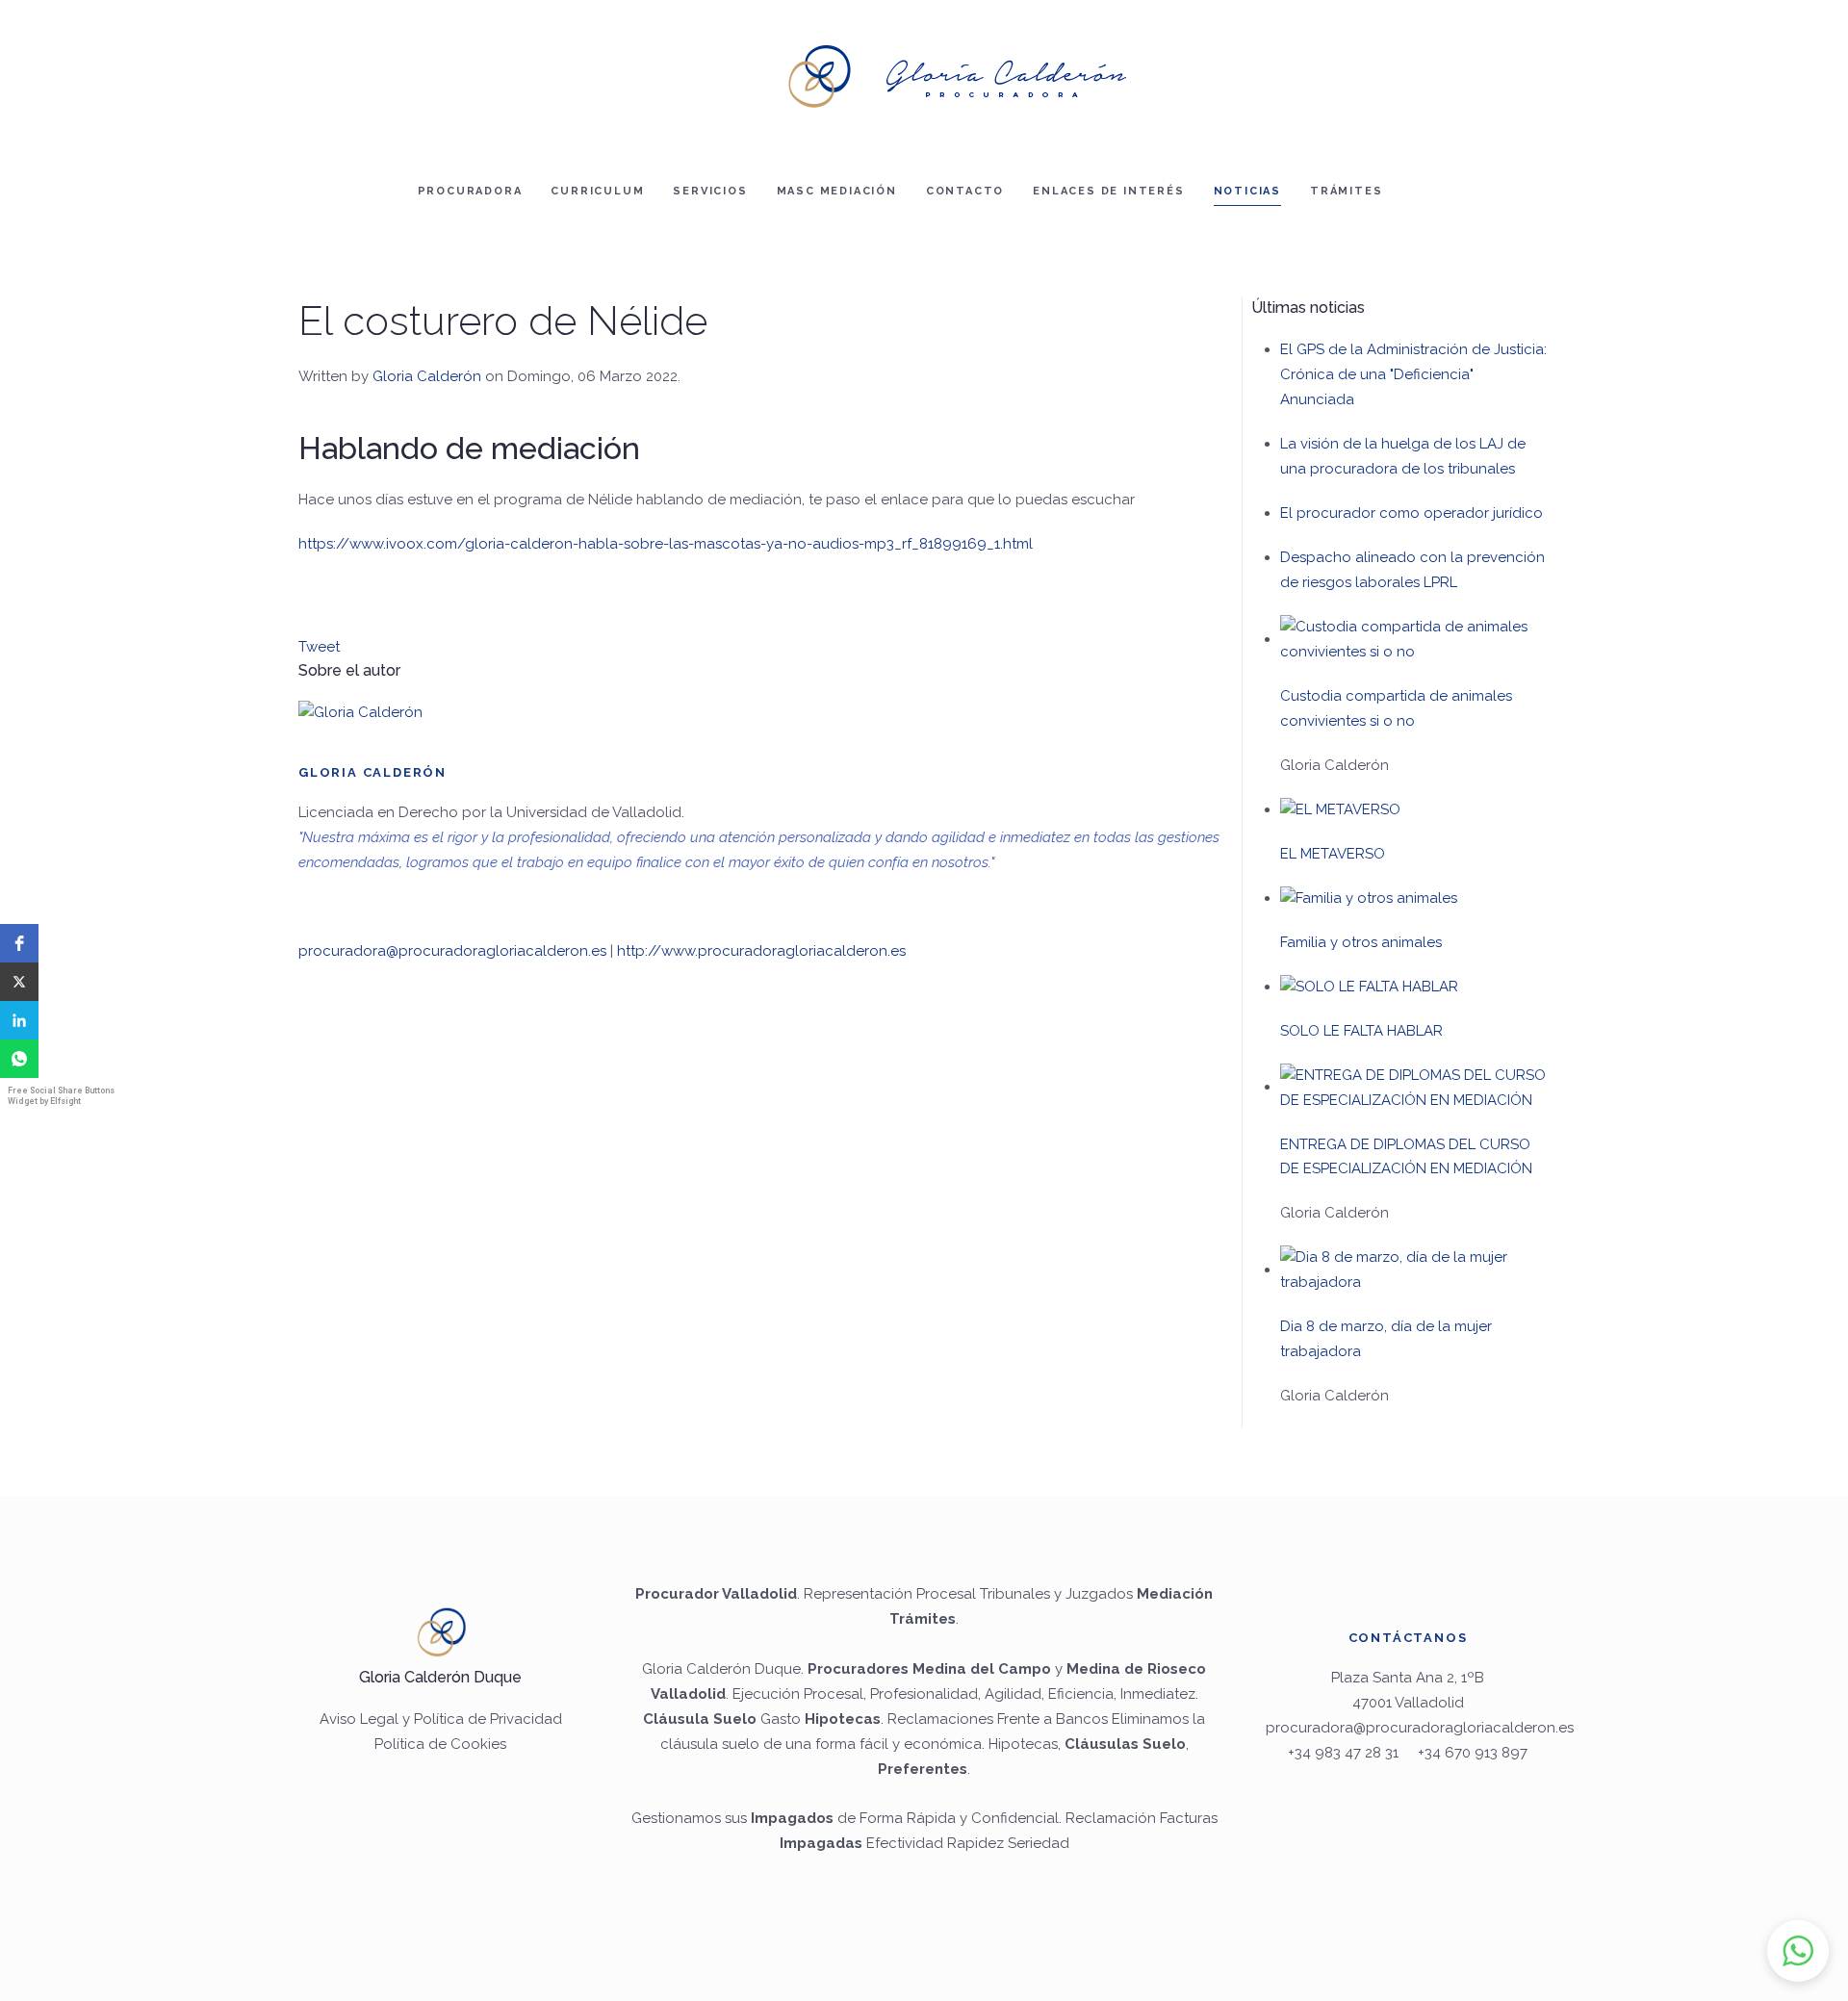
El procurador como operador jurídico (1412, 513)
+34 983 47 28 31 (1343, 1753)
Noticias (1247, 191)
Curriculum (597, 191)
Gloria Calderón (427, 376)
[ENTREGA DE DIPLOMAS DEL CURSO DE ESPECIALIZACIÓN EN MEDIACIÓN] (1415, 1087)
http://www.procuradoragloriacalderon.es (761, 951)
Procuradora (470, 191)
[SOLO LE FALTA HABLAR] (1369, 987)
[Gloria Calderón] (360, 712)
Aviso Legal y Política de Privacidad (441, 1719)
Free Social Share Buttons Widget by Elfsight (61, 1096)
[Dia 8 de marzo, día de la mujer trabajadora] (1415, 1270)
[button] (19, 943)
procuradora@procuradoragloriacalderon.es (452, 951)
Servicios (710, 191)
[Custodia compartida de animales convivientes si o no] (1415, 639)
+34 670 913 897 (1473, 1753)
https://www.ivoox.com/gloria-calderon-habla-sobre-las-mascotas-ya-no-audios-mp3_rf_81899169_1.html (666, 544)
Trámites (1346, 191)
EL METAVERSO (1333, 854)
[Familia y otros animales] (1369, 898)
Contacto (965, 191)
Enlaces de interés (1108, 191)
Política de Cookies (440, 1744)
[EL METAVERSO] (1340, 809)
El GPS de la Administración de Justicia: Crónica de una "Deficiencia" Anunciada (1413, 374)
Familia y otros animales (1361, 942)
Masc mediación (837, 191)
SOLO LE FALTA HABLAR (1361, 1031)
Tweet (319, 647)
